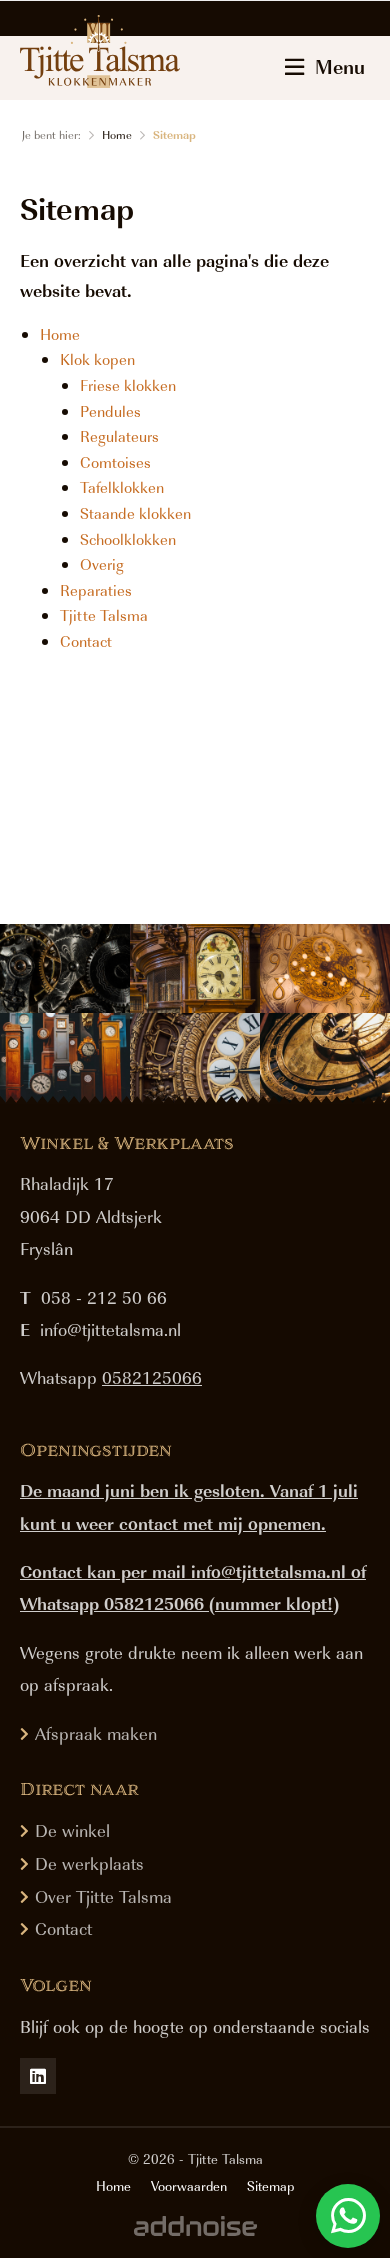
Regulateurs (119, 436)
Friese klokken (128, 385)
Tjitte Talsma (104, 615)
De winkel (72, 1830)
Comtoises (115, 462)
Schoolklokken (128, 539)
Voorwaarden (189, 2186)
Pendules (110, 411)
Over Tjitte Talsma (103, 1896)
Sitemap (174, 134)
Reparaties (96, 590)
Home (117, 134)
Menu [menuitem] (340, 66)
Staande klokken (135, 513)
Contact (86, 641)
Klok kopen (97, 359)
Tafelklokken (122, 487)
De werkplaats (89, 1863)
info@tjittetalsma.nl (110, 1329)
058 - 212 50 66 (104, 1297)
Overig (102, 564)
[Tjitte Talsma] (100, 51)
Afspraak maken (96, 1733)
